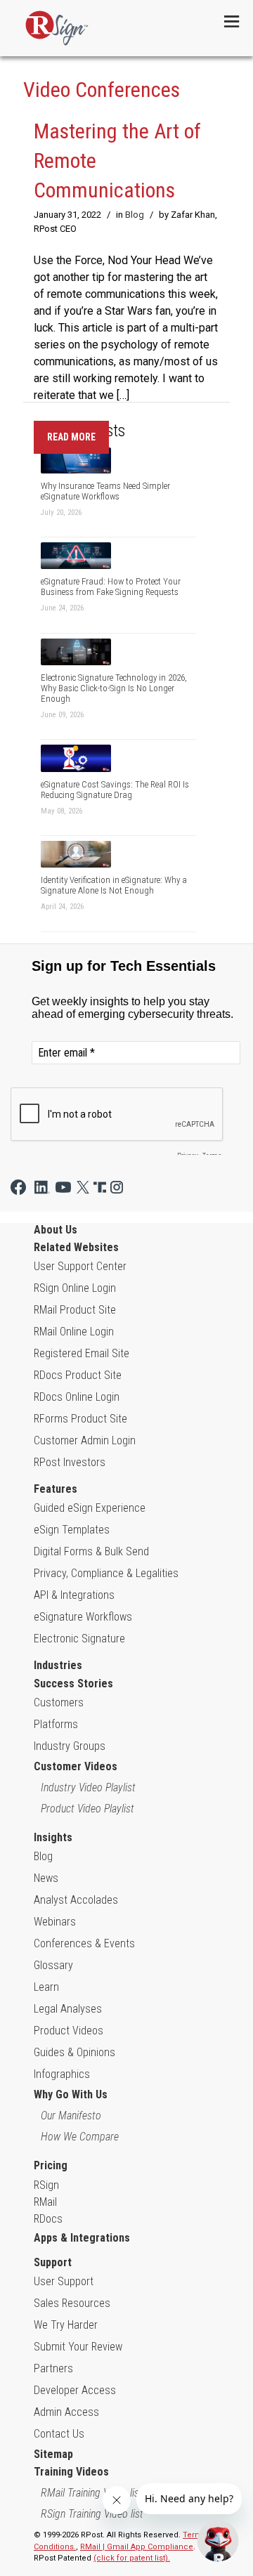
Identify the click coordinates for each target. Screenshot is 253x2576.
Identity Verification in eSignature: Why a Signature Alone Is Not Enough (114, 885)
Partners (53, 2368)
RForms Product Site (80, 1419)
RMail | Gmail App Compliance (137, 2547)
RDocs (48, 2219)
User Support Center (80, 1266)
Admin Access (66, 2412)
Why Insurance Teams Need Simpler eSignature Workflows (105, 491)
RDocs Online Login (77, 1397)
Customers (59, 1702)
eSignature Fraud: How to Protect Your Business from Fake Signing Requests (111, 587)
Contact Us (59, 2434)
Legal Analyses (68, 2009)
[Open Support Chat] (218, 2541)
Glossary (53, 1965)
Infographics (62, 2074)
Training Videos (71, 2472)
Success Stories (73, 1683)
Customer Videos (76, 1766)
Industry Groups (70, 1746)
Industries (58, 1665)
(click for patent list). (132, 2558)
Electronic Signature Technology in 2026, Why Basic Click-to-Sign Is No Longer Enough (114, 688)
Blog (135, 215)
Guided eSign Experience (90, 1508)
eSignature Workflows (83, 1617)
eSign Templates (72, 1530)
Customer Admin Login (85, 1440)
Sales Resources (72, 2303)
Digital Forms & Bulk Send (91, 1551)
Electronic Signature (79, 1639)
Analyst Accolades (76, 1900)
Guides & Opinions (74, 2052)
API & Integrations (74, 1595)
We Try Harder (66, 2325)
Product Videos (69, 2031)
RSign (46, 2185)
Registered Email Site (82, 1353)
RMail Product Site (75, 1310)
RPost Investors (70, 1462)
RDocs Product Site (78, 1375)
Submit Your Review (78, 2347)
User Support (64, 2281)
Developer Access (75, 2390)
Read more (71, 437)
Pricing (51, 2165)
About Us (56, 1230)
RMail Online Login (74, 1332)
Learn (46, 1987)
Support (53, 2262)
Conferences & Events (84, 1943)
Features (56, 1489)
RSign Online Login (75, 1288)
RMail (45, 2202)
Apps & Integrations (82, 2238)
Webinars (55, 1922)
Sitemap (53, 2454)
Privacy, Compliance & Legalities (106, 1573)
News (46, 1878)
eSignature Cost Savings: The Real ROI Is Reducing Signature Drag (115, 790)
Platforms (56, 1724)
